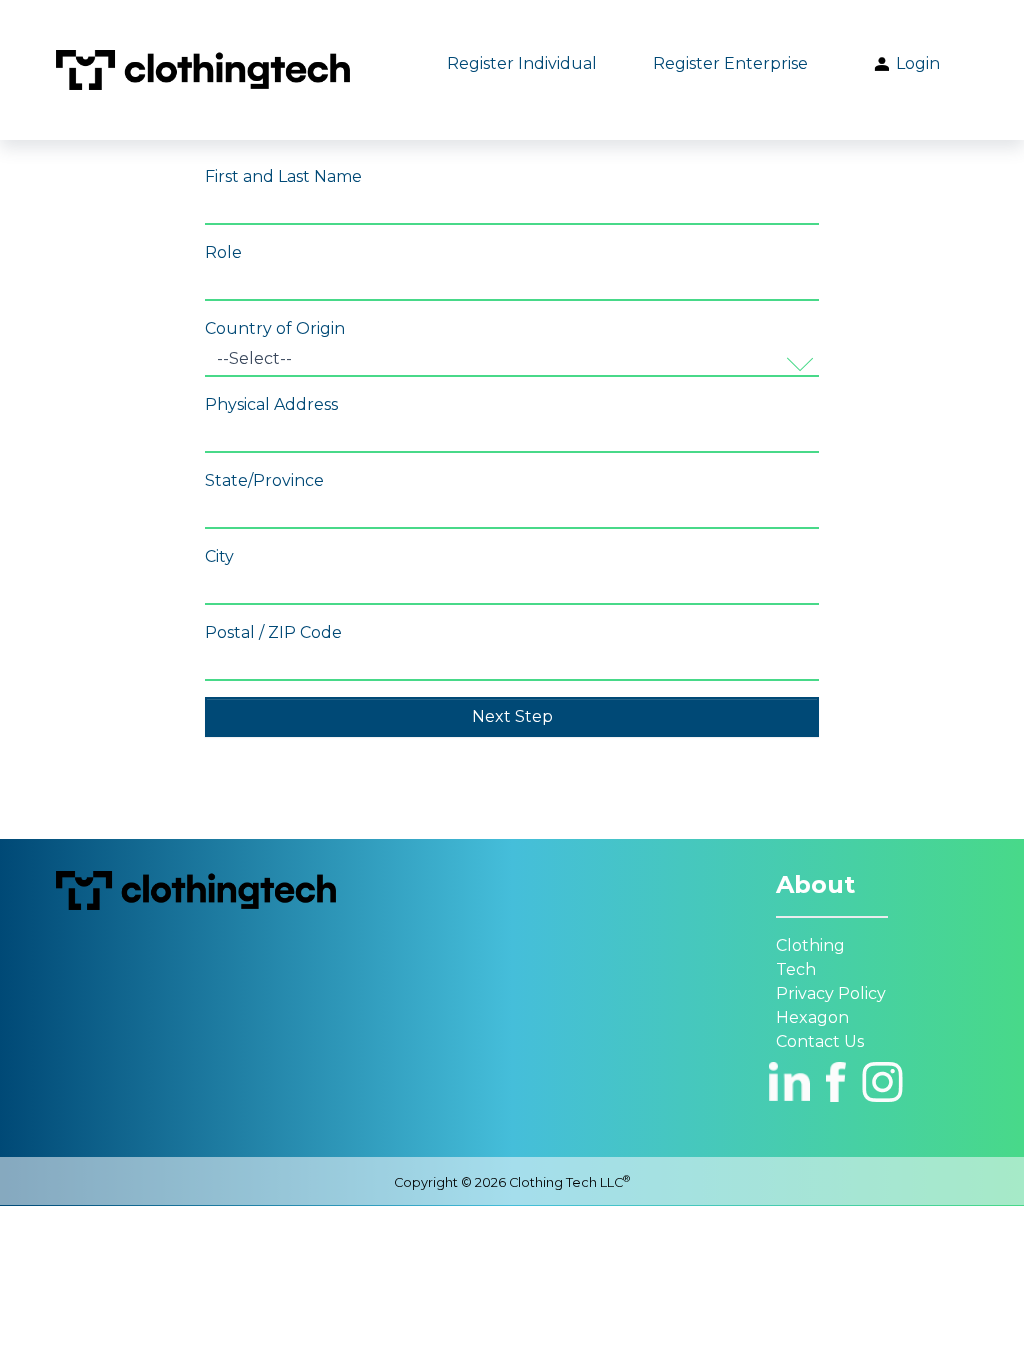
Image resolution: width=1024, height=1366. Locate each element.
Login (916, 63)
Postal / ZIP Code (273, 632)
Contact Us (820, 1041)
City (219, 556)
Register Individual (522, 63)
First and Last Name (283, 176)
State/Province (264, 480)
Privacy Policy (831, 993)
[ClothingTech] (203, 70)
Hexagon (812, 1017)
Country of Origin (275, 328)
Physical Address (271, 404)
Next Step (512, 716)
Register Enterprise (730, 63)
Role (223, 252)
